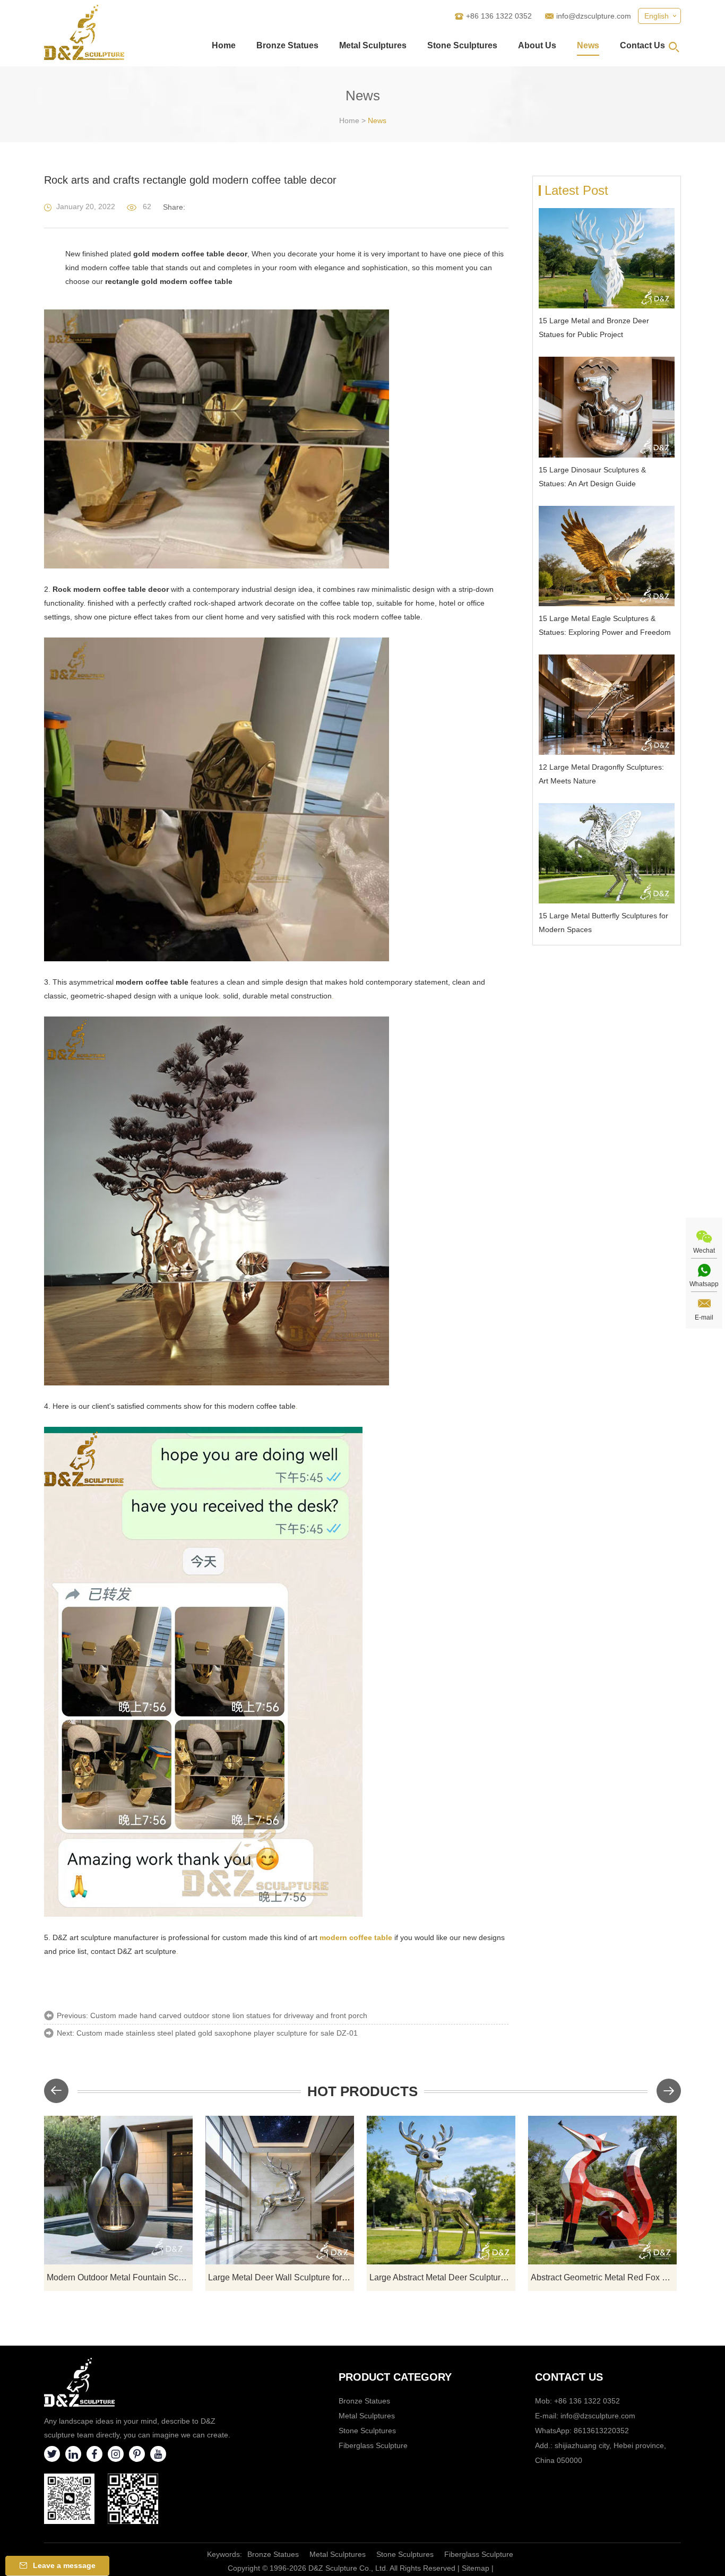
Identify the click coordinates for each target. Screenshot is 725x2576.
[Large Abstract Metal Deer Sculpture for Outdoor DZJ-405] (441, 2190)
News (588, 45)
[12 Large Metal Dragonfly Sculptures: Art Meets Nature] (607, 705)
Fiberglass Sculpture (373, 2445)
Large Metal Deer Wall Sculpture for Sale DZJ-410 (281, 2277)
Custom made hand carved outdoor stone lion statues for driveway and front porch (229, 2015)
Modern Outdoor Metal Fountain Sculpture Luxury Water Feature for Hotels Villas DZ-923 (120, 2277)
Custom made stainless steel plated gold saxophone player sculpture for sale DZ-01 (217, 2033)
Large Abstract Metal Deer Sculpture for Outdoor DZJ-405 (442, 2277)
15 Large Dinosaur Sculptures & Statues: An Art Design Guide (592, 477)
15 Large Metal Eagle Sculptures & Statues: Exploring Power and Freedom (605, 625)
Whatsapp (704, 1284)
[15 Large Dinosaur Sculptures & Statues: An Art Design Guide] (607, 407)
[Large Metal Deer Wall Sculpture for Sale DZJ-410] (280, 2190)
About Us (537, 45)
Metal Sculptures (373, 45)
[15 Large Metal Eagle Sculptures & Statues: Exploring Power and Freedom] (607, 556)
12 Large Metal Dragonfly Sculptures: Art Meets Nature (601, 774)
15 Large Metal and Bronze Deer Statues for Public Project (594, 328)
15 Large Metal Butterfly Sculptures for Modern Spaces (603, 923)
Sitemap (476, 2568)
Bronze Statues (287, 45)
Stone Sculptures (462, 45)
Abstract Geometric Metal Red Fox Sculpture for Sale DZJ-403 (604, 2277)
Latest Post (576, 190)
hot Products (362, 2091)
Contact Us (642, 45)
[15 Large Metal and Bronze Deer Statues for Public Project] (607, 258)
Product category (395, 2377)
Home (224, 45)
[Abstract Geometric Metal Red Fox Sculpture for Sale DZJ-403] (602, 2190)
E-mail (704, 1317)
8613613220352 (601, 2431)
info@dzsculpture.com (594, 16)
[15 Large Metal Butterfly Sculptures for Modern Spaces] (607, 853)
